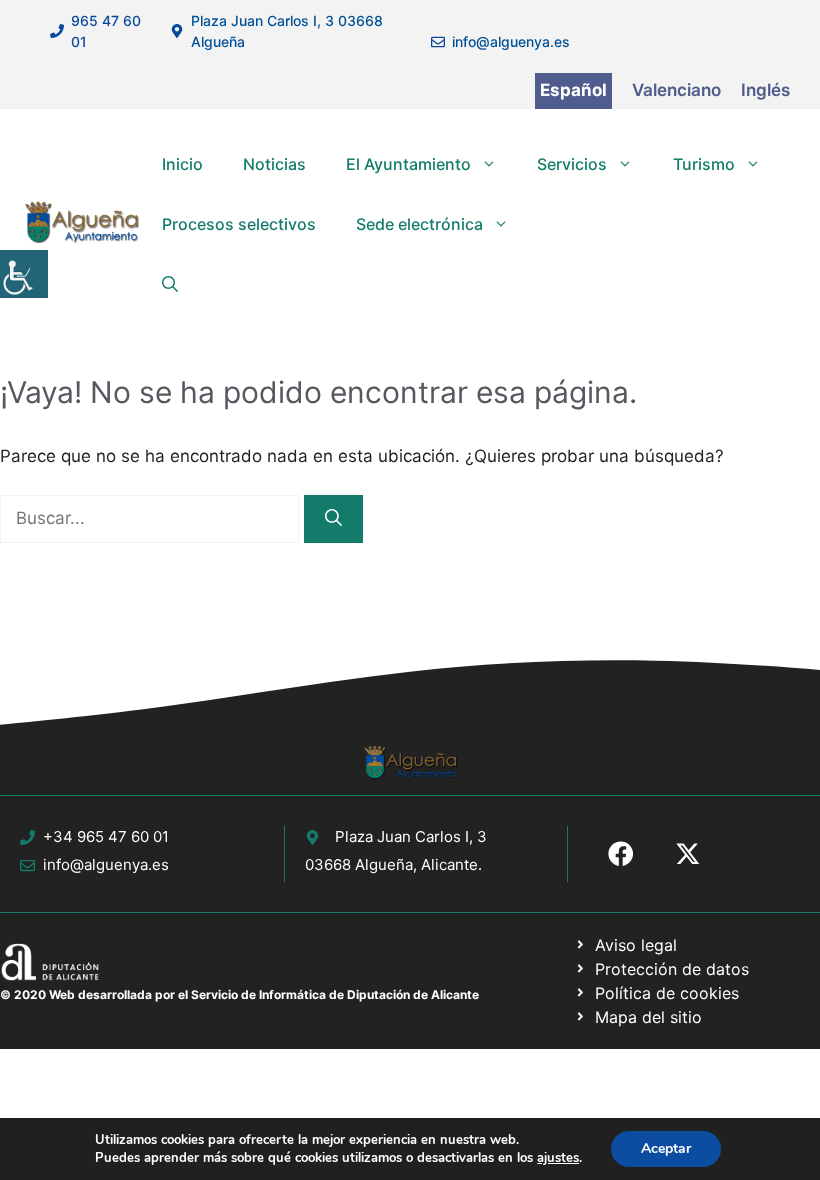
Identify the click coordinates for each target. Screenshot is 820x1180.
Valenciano (676, 90)
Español (573, 90)
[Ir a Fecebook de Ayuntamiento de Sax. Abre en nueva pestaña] (621, 854)
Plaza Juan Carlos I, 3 (411, 836)
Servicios (572, 164)
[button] (170, 284)
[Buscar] (333, 519)
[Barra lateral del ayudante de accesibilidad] (24, 274)
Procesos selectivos (239, 224)
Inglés (765, 90)
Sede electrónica (419, 224)
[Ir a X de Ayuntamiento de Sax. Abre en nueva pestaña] (688, 854)
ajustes (558, 1158)
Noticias (274, 164)
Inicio (182, 164)
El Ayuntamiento (408, 164)
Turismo (704, 164)
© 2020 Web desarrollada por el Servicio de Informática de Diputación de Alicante (239, 994)
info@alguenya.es (511, 41)
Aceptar (666, 1148)
